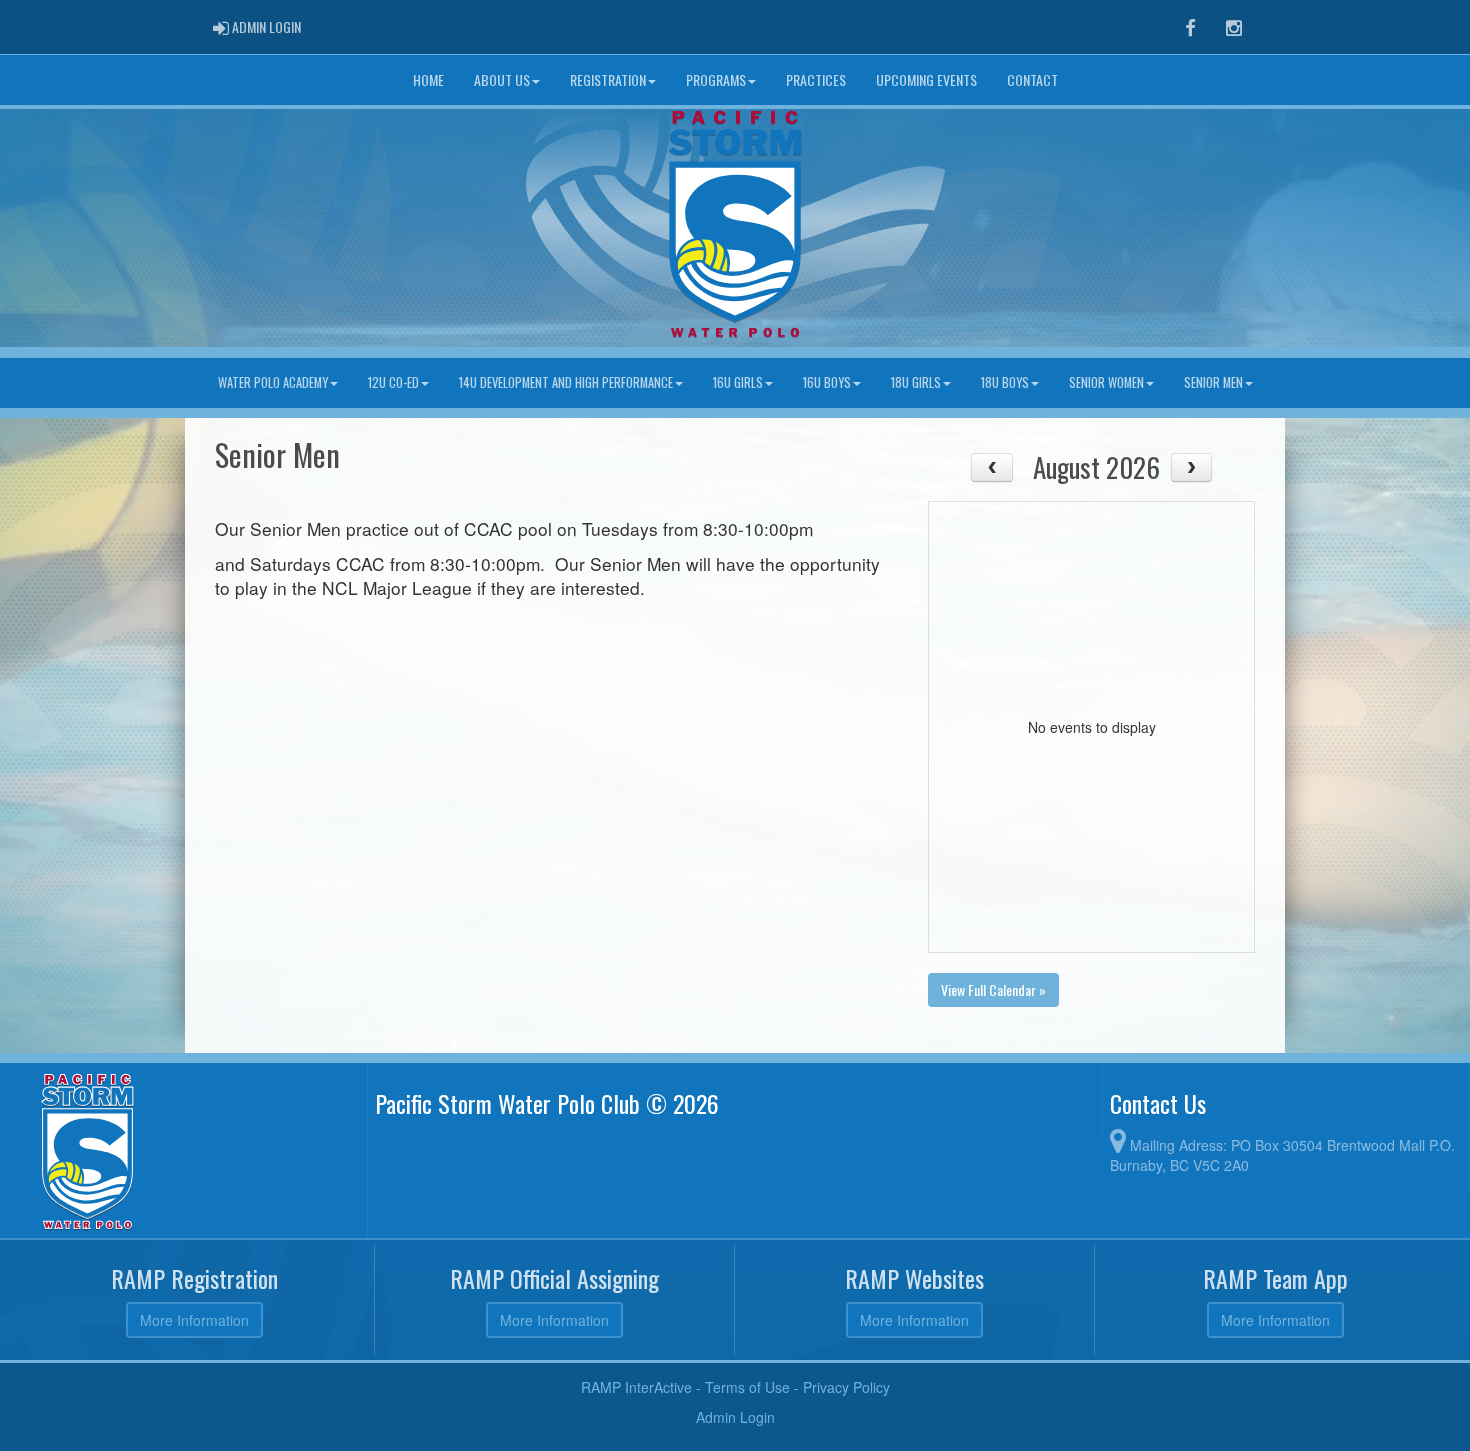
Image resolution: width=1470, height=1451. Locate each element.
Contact (1032, 79)
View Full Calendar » (993, 989)
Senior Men (1213, 382)
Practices (816, 79)
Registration (608, 79)
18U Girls (916, 382)
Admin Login (735, 1417)
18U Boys (1005, 382)
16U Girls (738, 382)
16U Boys (827, 382)
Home (428, 79)
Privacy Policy (846, 1387)
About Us (502, 79)
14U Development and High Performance (566, 382)
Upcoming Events (926, 79)
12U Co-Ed (393, 382)
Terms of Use (747, 1387)
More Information (194, 1320)
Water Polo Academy (273, 382)
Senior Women (1106, 382)
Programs (716, 79)
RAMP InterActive (636, 1387)
